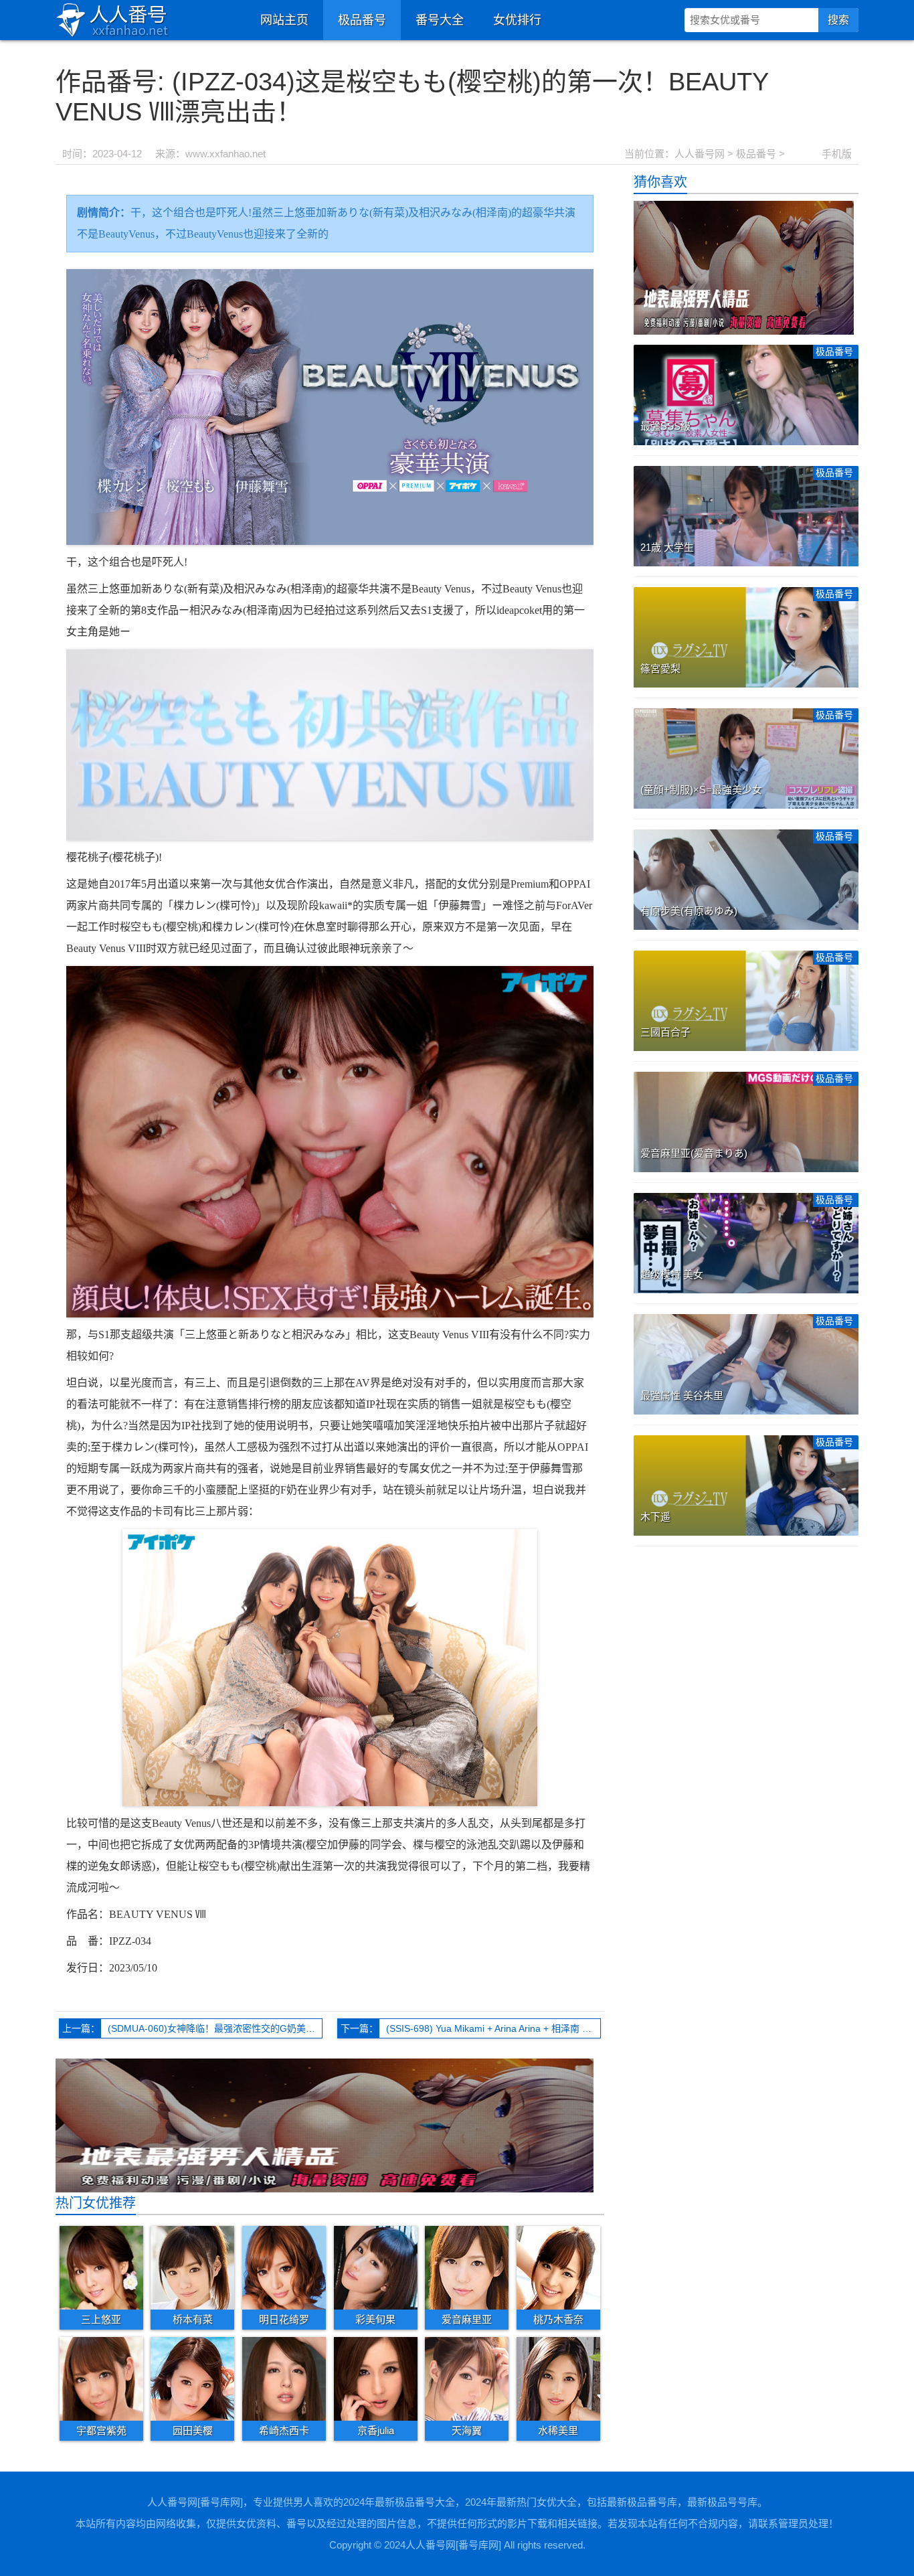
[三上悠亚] (101, 2267)
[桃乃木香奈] (558, 2267)
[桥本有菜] (192, 2267)
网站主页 (284, 20)
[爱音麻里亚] (467, 2267)
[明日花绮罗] (284, 2267)
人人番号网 (700, 154)
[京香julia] (376, 2379)
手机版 (837, 154)
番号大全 (440, 20)
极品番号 (362, 20)
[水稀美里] (558, 2379)
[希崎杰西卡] (284, 2379)
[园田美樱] (192, 2379)
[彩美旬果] (376, 2267)
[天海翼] (467, 2379)
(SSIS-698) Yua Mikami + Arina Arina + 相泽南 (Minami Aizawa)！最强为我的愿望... (493, 2028)
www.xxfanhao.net (225, 154)
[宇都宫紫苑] (101, 2379)
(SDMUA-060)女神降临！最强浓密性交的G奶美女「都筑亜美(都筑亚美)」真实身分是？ (215, 2028)
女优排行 (517, 20)
